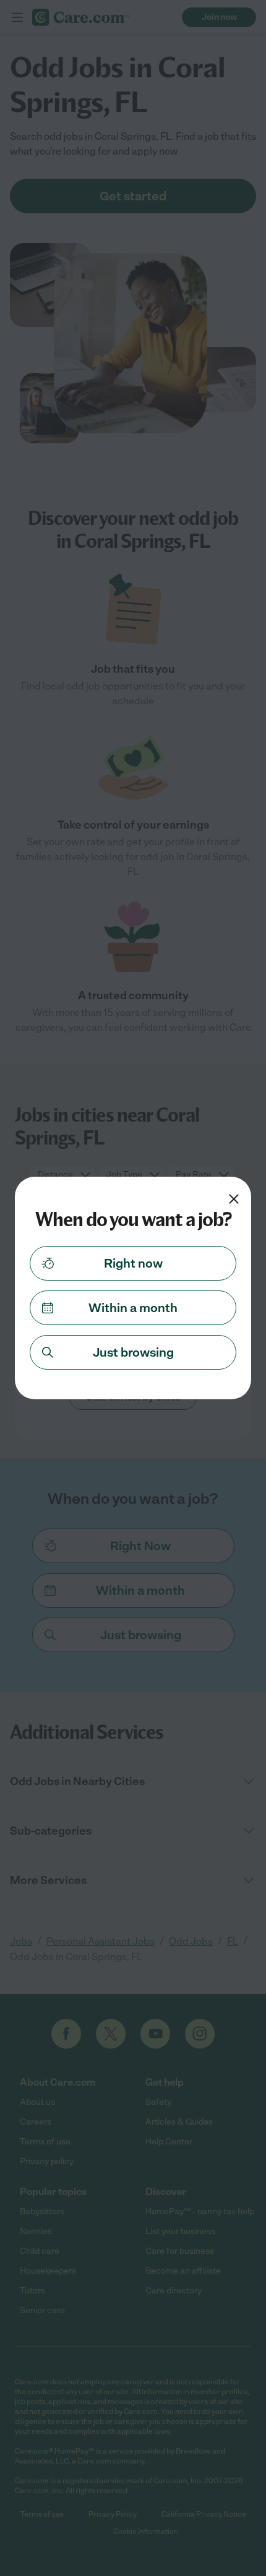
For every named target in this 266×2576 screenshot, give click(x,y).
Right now (133, 1263)
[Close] (234, 1199)
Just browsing (133, 1352)
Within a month (133, 1308)
